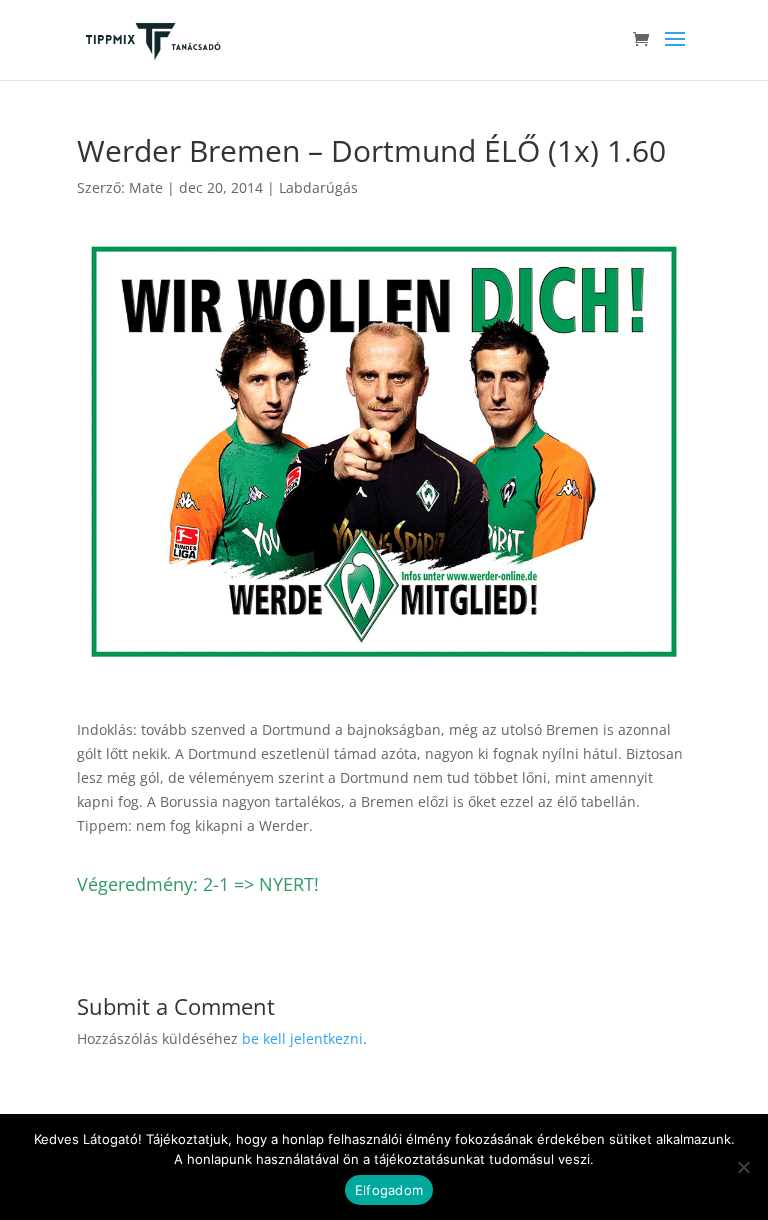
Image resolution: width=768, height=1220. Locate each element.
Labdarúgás (318, 187)
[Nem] (743, 1167)
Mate (146, 187)
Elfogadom (389, 1190)
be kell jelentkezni (302, 1038)
